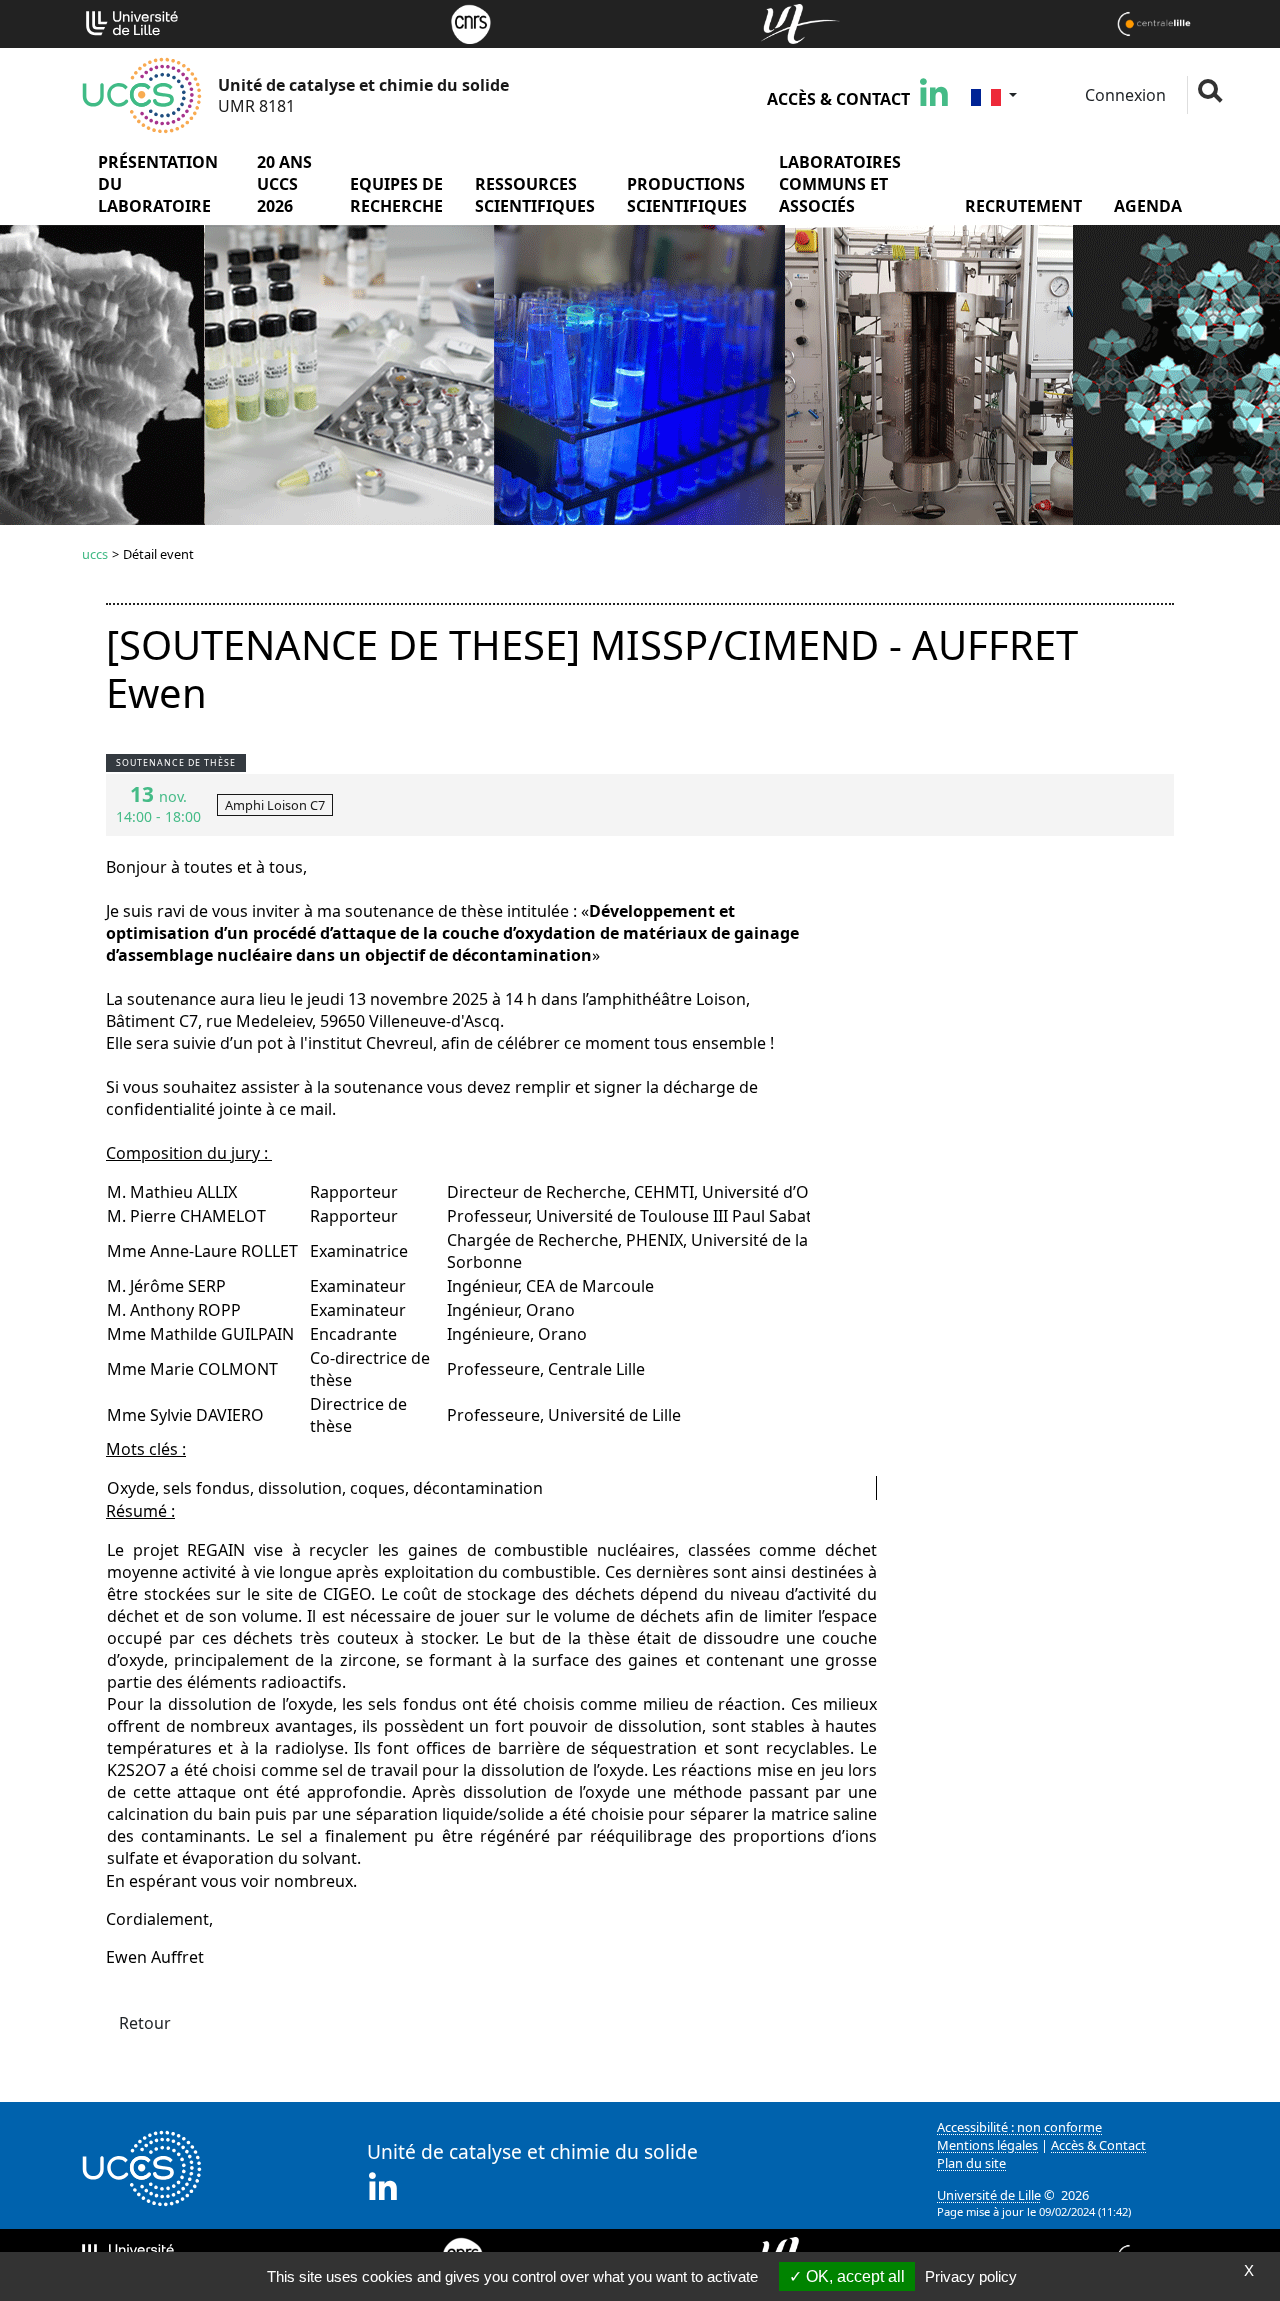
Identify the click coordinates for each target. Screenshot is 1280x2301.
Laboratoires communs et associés (840, 184)
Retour (145, 2023)
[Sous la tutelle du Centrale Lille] (1154, 22)
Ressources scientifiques (535, 195)
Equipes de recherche (396, 195)
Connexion (1123, 95)
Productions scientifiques (687, 195)
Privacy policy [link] (971, 2276)
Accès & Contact (838, 99)
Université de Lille (989, 2195)
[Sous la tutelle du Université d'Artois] (800, 22)
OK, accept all (853, 2276)
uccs (95, 554)
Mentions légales (987, 2145)
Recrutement (1023, 206)
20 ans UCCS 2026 (284, 184)
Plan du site (971, 2163)
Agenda (1148, 206)
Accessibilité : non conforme (1019, 2127)
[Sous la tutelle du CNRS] (471, 22)
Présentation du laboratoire (158, 184)
